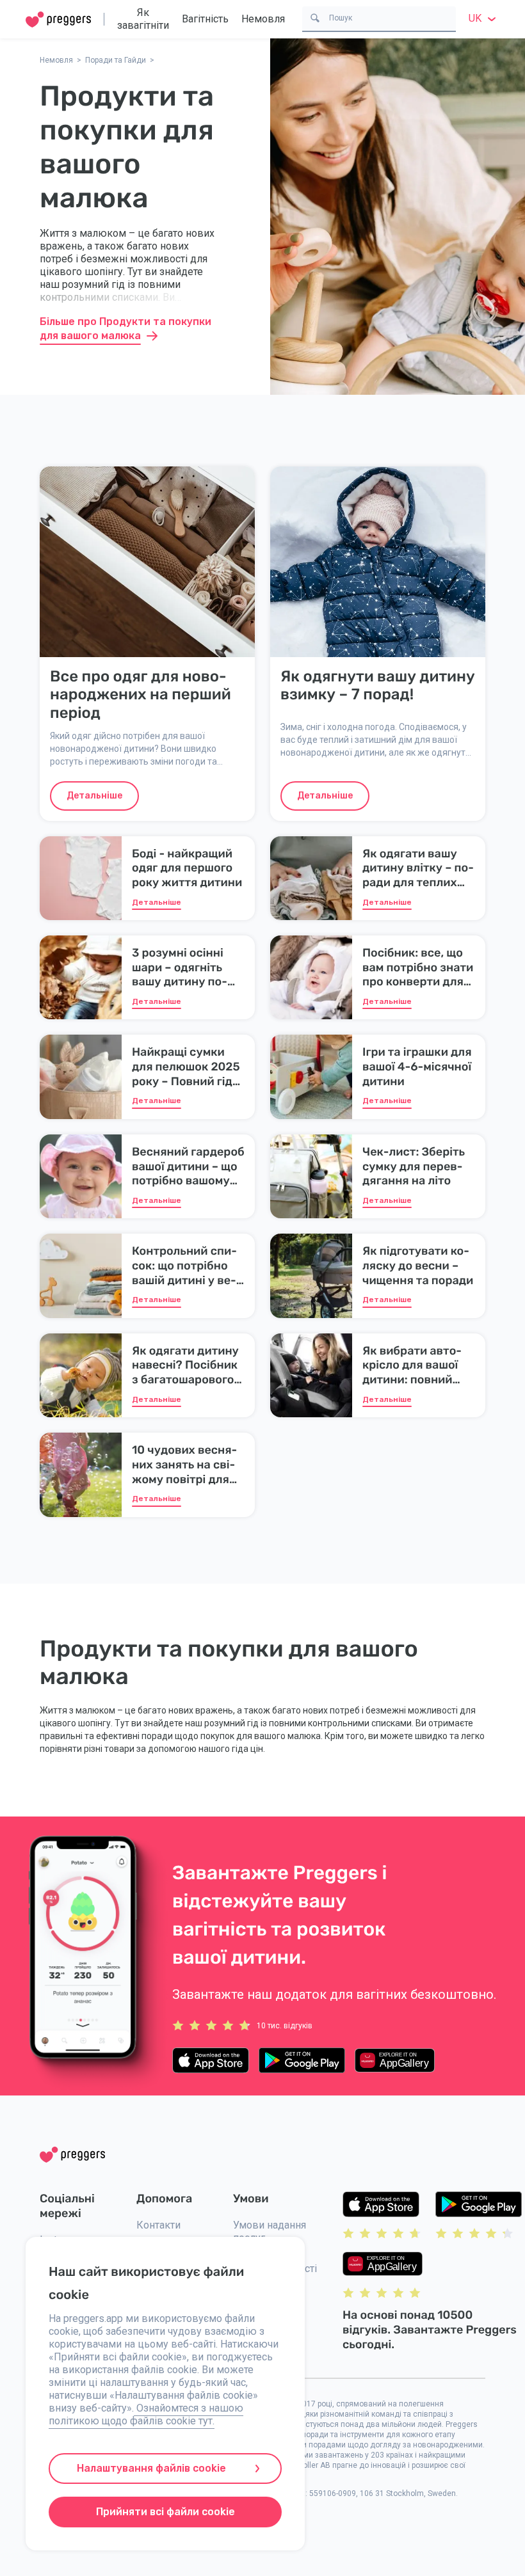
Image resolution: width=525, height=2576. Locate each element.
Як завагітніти (143, 19)
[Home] (58, 20)
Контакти (158, 2225)
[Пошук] (315, 17)
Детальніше (94, 796)
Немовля (263, 19)
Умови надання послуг (270, 2231)
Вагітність (205, 19)
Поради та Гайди (116, 60)
